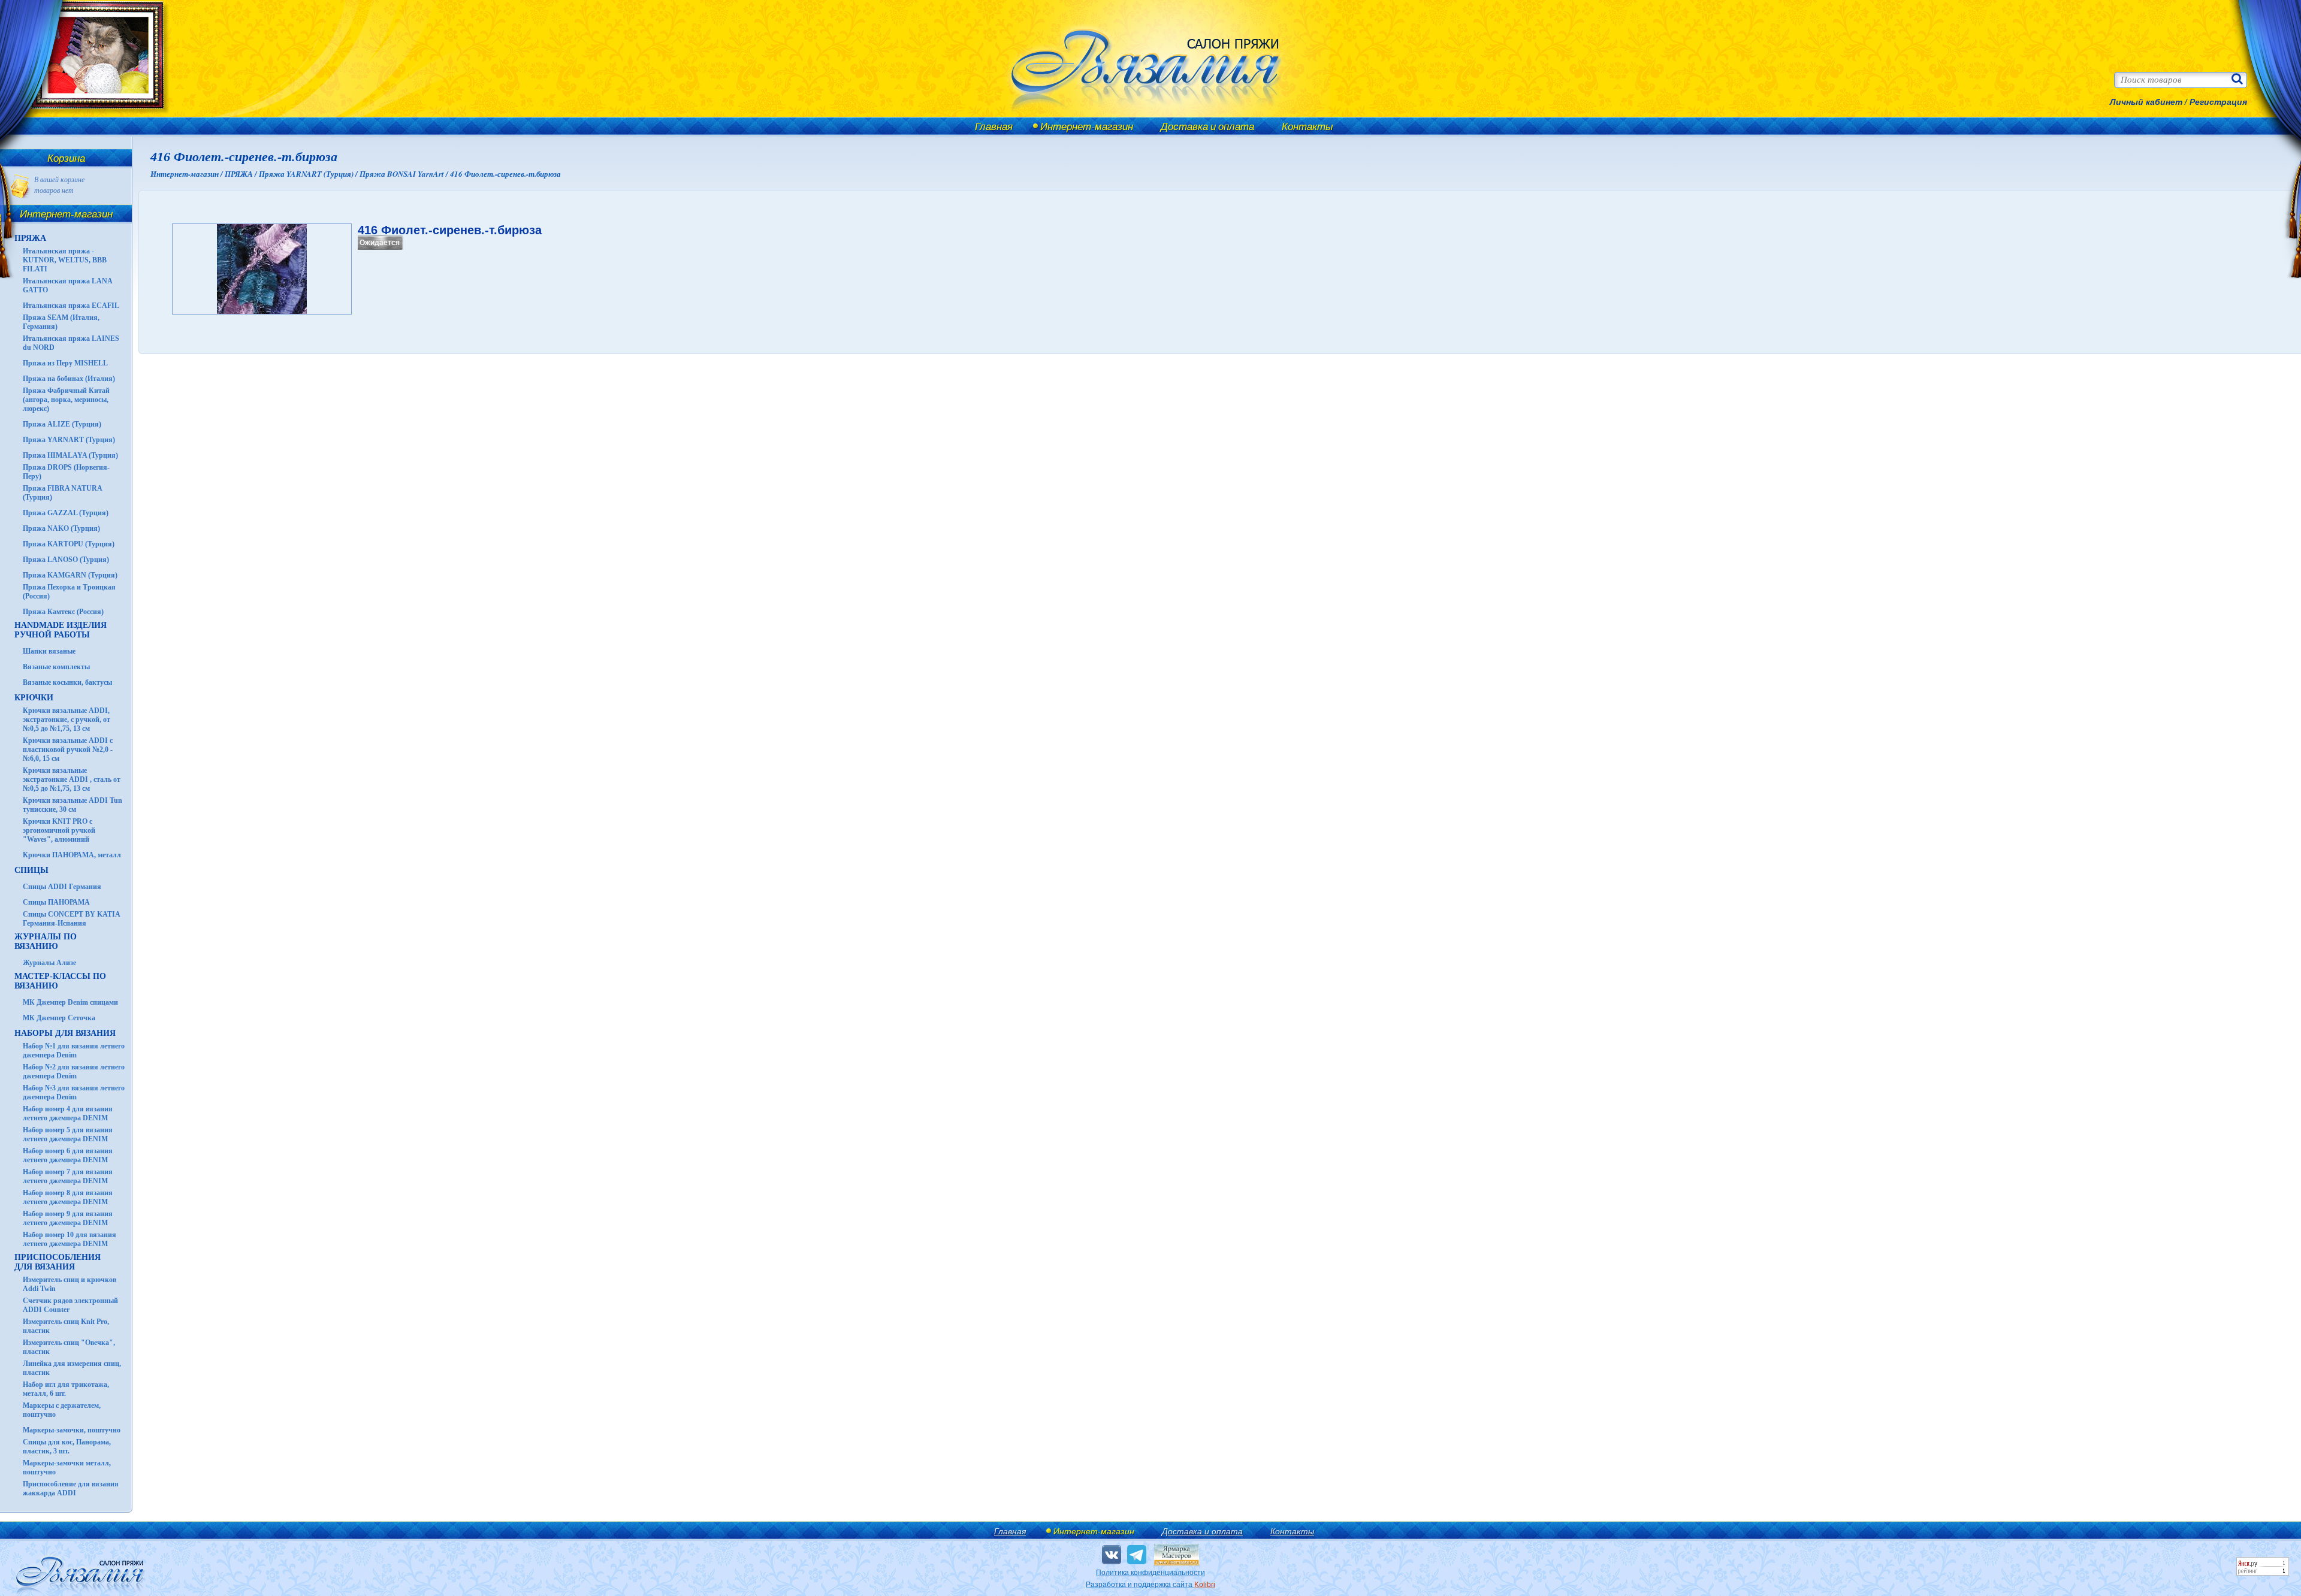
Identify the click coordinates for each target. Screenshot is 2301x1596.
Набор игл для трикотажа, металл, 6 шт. (66, 1389)
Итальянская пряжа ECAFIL (71, 306)
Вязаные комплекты (56, 667)
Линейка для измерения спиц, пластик (72, 1368)
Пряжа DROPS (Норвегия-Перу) (66, 472)
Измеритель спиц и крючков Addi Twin (70, 1284)
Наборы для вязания (65, 1033)
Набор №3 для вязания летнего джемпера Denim (74, 1092)
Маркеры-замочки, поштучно (72, 1430)
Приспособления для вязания (58, 1262)
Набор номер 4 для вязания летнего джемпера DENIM (68, 1113)
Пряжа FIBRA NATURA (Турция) (62, 493)
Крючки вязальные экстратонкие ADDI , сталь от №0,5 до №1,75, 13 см (72, 779)
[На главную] (91, 115)
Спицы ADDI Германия (62, 887)
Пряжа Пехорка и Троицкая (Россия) (69, 592)
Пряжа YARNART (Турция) (69, 440)
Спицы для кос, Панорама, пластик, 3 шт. (67, 1447)
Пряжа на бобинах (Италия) (69, 379)
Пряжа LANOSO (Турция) (66, 560)
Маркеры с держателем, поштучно (62, 1410)
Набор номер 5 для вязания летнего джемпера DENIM (68, 1134)
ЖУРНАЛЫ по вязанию (46, 941)
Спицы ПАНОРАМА (56, 902)
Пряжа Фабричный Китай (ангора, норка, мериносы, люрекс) (66, 400)
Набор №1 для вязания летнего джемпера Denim (74, 1051)
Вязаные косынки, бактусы (67, 682)
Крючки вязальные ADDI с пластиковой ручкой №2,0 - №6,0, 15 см (68, 749)
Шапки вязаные (49, 651)
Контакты (1307, 126)
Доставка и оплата (1207, 126)
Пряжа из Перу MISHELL (65, 363)
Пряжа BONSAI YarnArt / (405, 174)
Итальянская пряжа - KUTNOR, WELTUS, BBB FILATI (65, 260)
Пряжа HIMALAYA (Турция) (70, 455)
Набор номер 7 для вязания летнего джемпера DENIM (68, 1176)
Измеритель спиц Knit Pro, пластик (66, 1326)
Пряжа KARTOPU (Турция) (69, 544)
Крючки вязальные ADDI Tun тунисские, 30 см (73, 805)
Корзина (66, 158)
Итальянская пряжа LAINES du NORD (71, 343)
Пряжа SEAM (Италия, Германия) (61, 322)
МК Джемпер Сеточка (59, 1018)
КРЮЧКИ (34, 698)
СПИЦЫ (31, 870)
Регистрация (2218, 102)
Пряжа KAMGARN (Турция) (70, 575)
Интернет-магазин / (188, 174)
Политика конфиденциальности (1150, 1573)
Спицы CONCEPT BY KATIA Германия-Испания (71, 919)
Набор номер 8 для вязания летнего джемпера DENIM (68, 1197)
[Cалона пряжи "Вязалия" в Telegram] (1137, 1555)
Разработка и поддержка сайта (1150, 1585)
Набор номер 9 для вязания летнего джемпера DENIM (68, 1218)
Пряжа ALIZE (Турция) (62, 424)
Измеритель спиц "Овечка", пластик (69, 1347)
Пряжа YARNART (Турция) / (309, 174)
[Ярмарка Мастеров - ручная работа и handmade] (1177, 1563)
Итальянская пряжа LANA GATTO (67, 285)
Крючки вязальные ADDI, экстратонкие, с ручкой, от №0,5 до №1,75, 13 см (67, 720)
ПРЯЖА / (242, 174)
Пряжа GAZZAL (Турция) (66, 513)
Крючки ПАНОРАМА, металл (72, 855)
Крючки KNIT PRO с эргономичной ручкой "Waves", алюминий (59, 830)
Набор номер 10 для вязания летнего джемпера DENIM (70, 1239)
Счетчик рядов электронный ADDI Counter (70, 1305)
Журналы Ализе (49, 963)
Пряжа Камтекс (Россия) (63, 612)
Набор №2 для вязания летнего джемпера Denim (74, 1071)
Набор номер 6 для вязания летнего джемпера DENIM (68, 1155)
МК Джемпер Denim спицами (70, 1002)
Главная (994, 126)
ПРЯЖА (30, 238)
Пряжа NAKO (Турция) (61, 528)
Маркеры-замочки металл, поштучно (67, 1467)
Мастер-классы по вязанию (60, 981)
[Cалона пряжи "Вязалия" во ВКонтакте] (1112, 1555)
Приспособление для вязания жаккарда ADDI (71, 1488)
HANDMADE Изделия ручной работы (61, 630)
